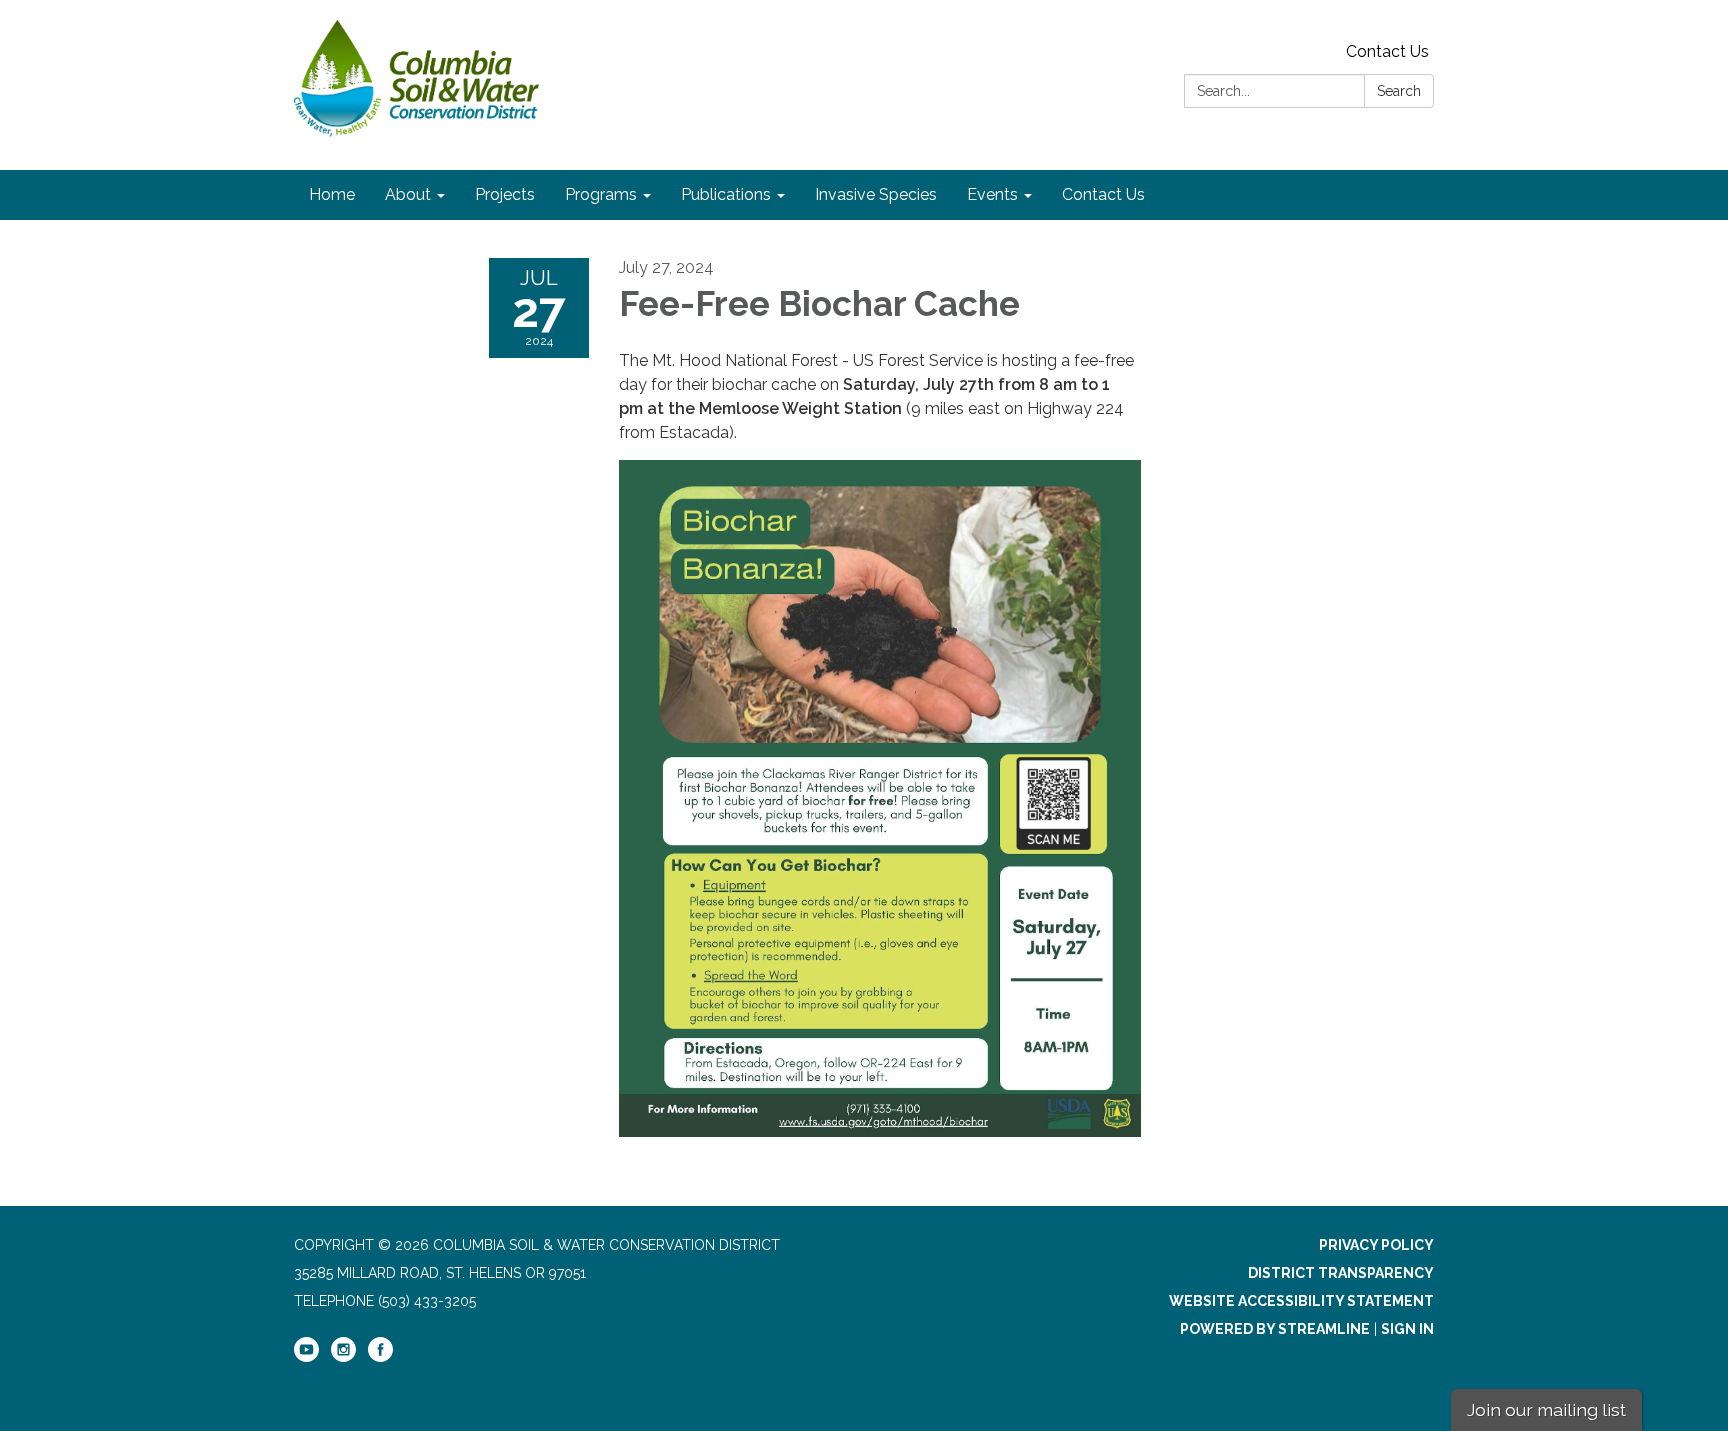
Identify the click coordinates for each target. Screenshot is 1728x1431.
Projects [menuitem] (505, 194)
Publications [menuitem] (726, 194)
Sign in (1407, 1329)
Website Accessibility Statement (1301, 1301)
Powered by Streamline (1275, 1329)
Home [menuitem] (332, 194)
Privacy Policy (1376, 1245)
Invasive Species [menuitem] (876, 194)
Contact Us (1387, 51)
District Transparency (1341, 1273)
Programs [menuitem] (601, 194)
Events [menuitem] (992, 194)
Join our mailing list (1546, 1409)
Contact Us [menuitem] (1103, 194)
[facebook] (380, 1357)
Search (1399, 91)
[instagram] (343, 1357)
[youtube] (306, 1357)
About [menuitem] (408, 194)
